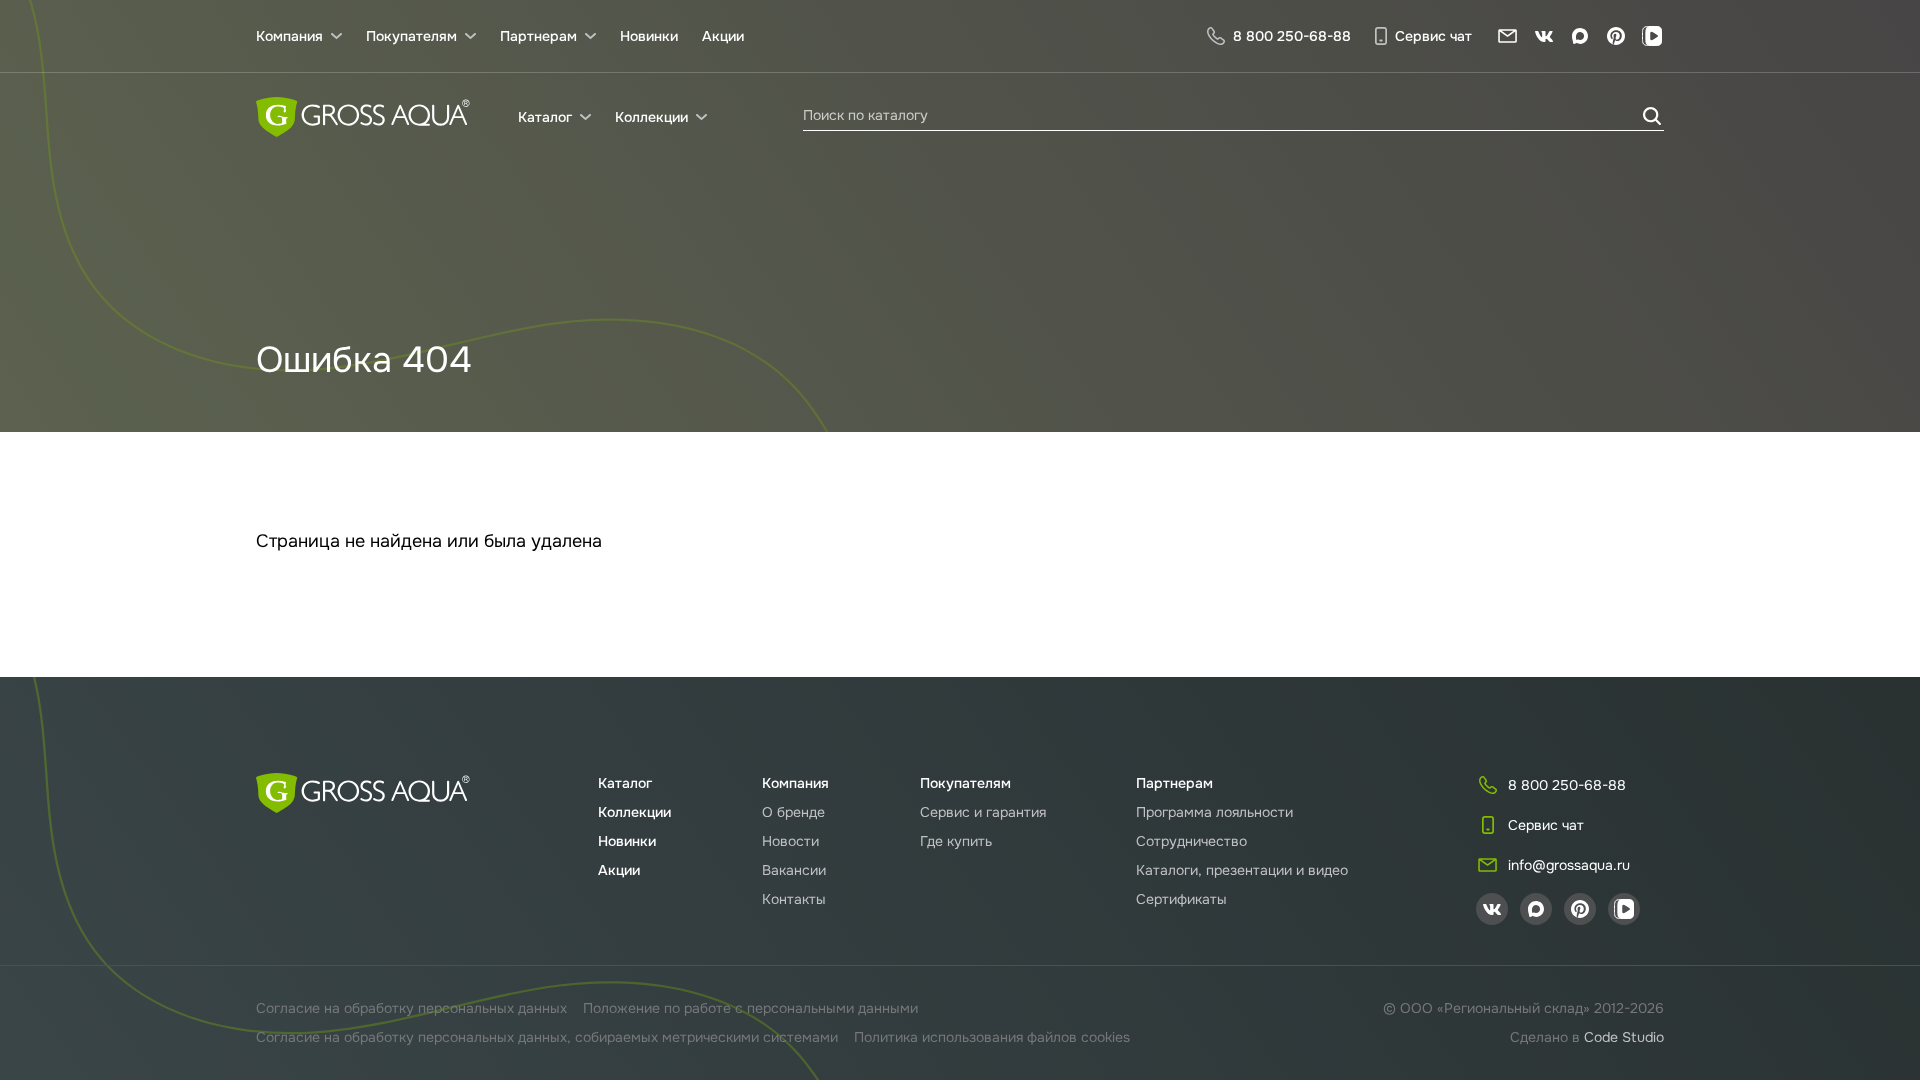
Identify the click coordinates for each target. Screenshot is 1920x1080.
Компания (795, 783)
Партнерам (1174, 783)
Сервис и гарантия (983, 812)
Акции (723, 36)
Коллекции (634, 812)
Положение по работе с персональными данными (750, 1008)
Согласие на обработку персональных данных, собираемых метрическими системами (547, 1037)
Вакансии (794, 870)
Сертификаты (1181, 899)
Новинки (649, 36)
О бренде (793, 812)
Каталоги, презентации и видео (1242, 870)
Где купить (956, 841)
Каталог (625, 783)
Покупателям (965, 783)
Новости (790, 841)
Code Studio (1624, 1037)
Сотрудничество (1191, 841)
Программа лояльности (1214, 812)
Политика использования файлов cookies (992, 1037)
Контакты (794, 899)
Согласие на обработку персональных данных (411, 1008)
